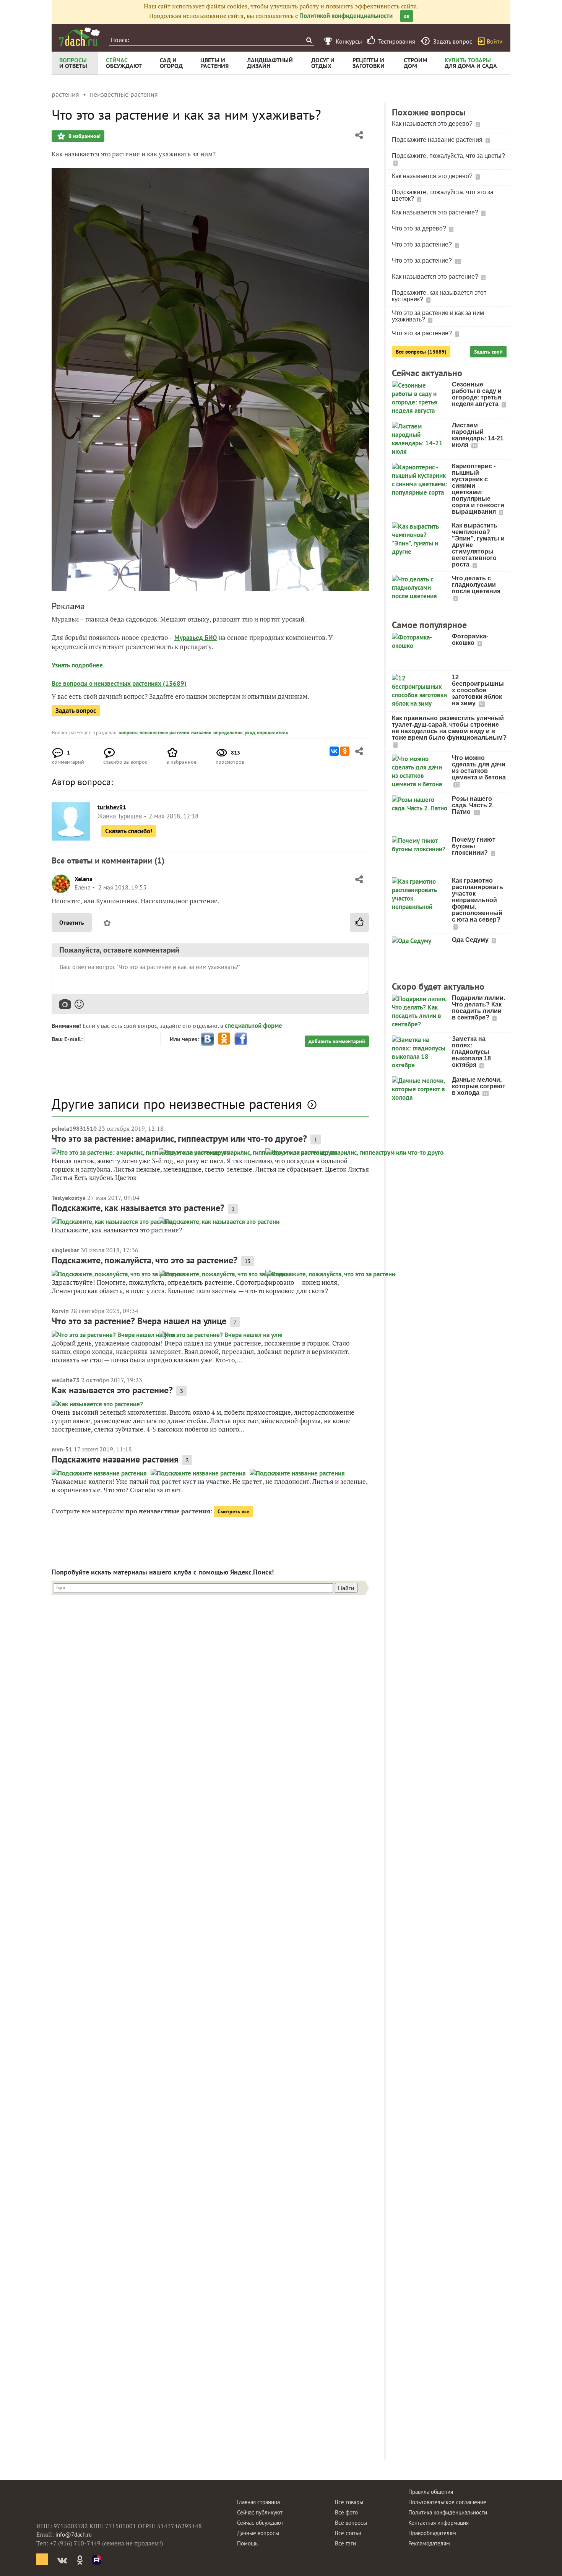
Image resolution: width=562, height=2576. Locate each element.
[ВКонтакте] (334, 751)
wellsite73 (66, 1380)
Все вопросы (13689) (421, 352)
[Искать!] (309, 40)
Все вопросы (351, 2523)
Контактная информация (439, 2523)
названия (201, 733)
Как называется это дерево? (433, 124)
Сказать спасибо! (129, 831)
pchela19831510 (74, 1128)
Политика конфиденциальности (448, 2512)
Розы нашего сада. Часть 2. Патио (473, 805)
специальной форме (253, 1026)
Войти (495, 41)
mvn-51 (62, 1449)
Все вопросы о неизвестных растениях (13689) (119, 683)
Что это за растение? (423, 244)
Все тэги (345, 2543)
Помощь (247, 2543)
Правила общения (431, 2492)
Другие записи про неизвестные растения (177, 1104)
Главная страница (258, 2502)
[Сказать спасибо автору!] (359, 922)
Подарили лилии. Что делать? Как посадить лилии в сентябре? (478, 1008)
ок (407, 16)
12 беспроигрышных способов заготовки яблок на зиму (478, 690)
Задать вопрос (76, 711)
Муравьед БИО (196, 638)
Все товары (349, 2502)
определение (228, 733)
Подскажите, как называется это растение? (138, 1208)
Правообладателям (432, 2533)
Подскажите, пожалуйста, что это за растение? (145, 1260)
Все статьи (348, 2533)
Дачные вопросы (258, 2533)
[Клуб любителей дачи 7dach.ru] (80, 37)
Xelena (84, 879)
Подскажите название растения (115, 1459)
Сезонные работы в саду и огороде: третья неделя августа (477, 394)
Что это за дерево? (420, 228)
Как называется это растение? (112, 1390)
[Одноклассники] (345, 751)
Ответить (72, 922)
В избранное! (84, 136)
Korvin (60, 1311)
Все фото (346, 2512)
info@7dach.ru (74, 2535)
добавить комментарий (337, 1041)
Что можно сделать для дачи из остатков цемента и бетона (479, 768)
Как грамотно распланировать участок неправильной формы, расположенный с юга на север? (478, 900)
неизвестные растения (164, 733)
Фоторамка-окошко (470, 640)
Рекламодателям (429, 2543)
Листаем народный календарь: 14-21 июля (478, 435)
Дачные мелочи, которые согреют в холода (479, 1086)
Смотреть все (233, 1511)
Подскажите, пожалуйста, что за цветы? (448, 156)
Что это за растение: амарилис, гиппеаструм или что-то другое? (179, 1139)
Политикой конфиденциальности (346, 16)
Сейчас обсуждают (260, 2523)
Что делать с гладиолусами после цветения (476, 585)
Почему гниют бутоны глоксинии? (474, 846)
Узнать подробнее (77, 665)
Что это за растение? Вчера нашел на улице (139, 1321)
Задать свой (488, 352)
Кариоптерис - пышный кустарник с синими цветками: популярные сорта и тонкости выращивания (478, 489)
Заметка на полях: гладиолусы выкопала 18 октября (471, 1052)
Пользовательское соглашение (447, 2502)
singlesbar (65, 1250)
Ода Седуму (471, 940)
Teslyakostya (69, 1198)
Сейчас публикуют (260, 2512)
